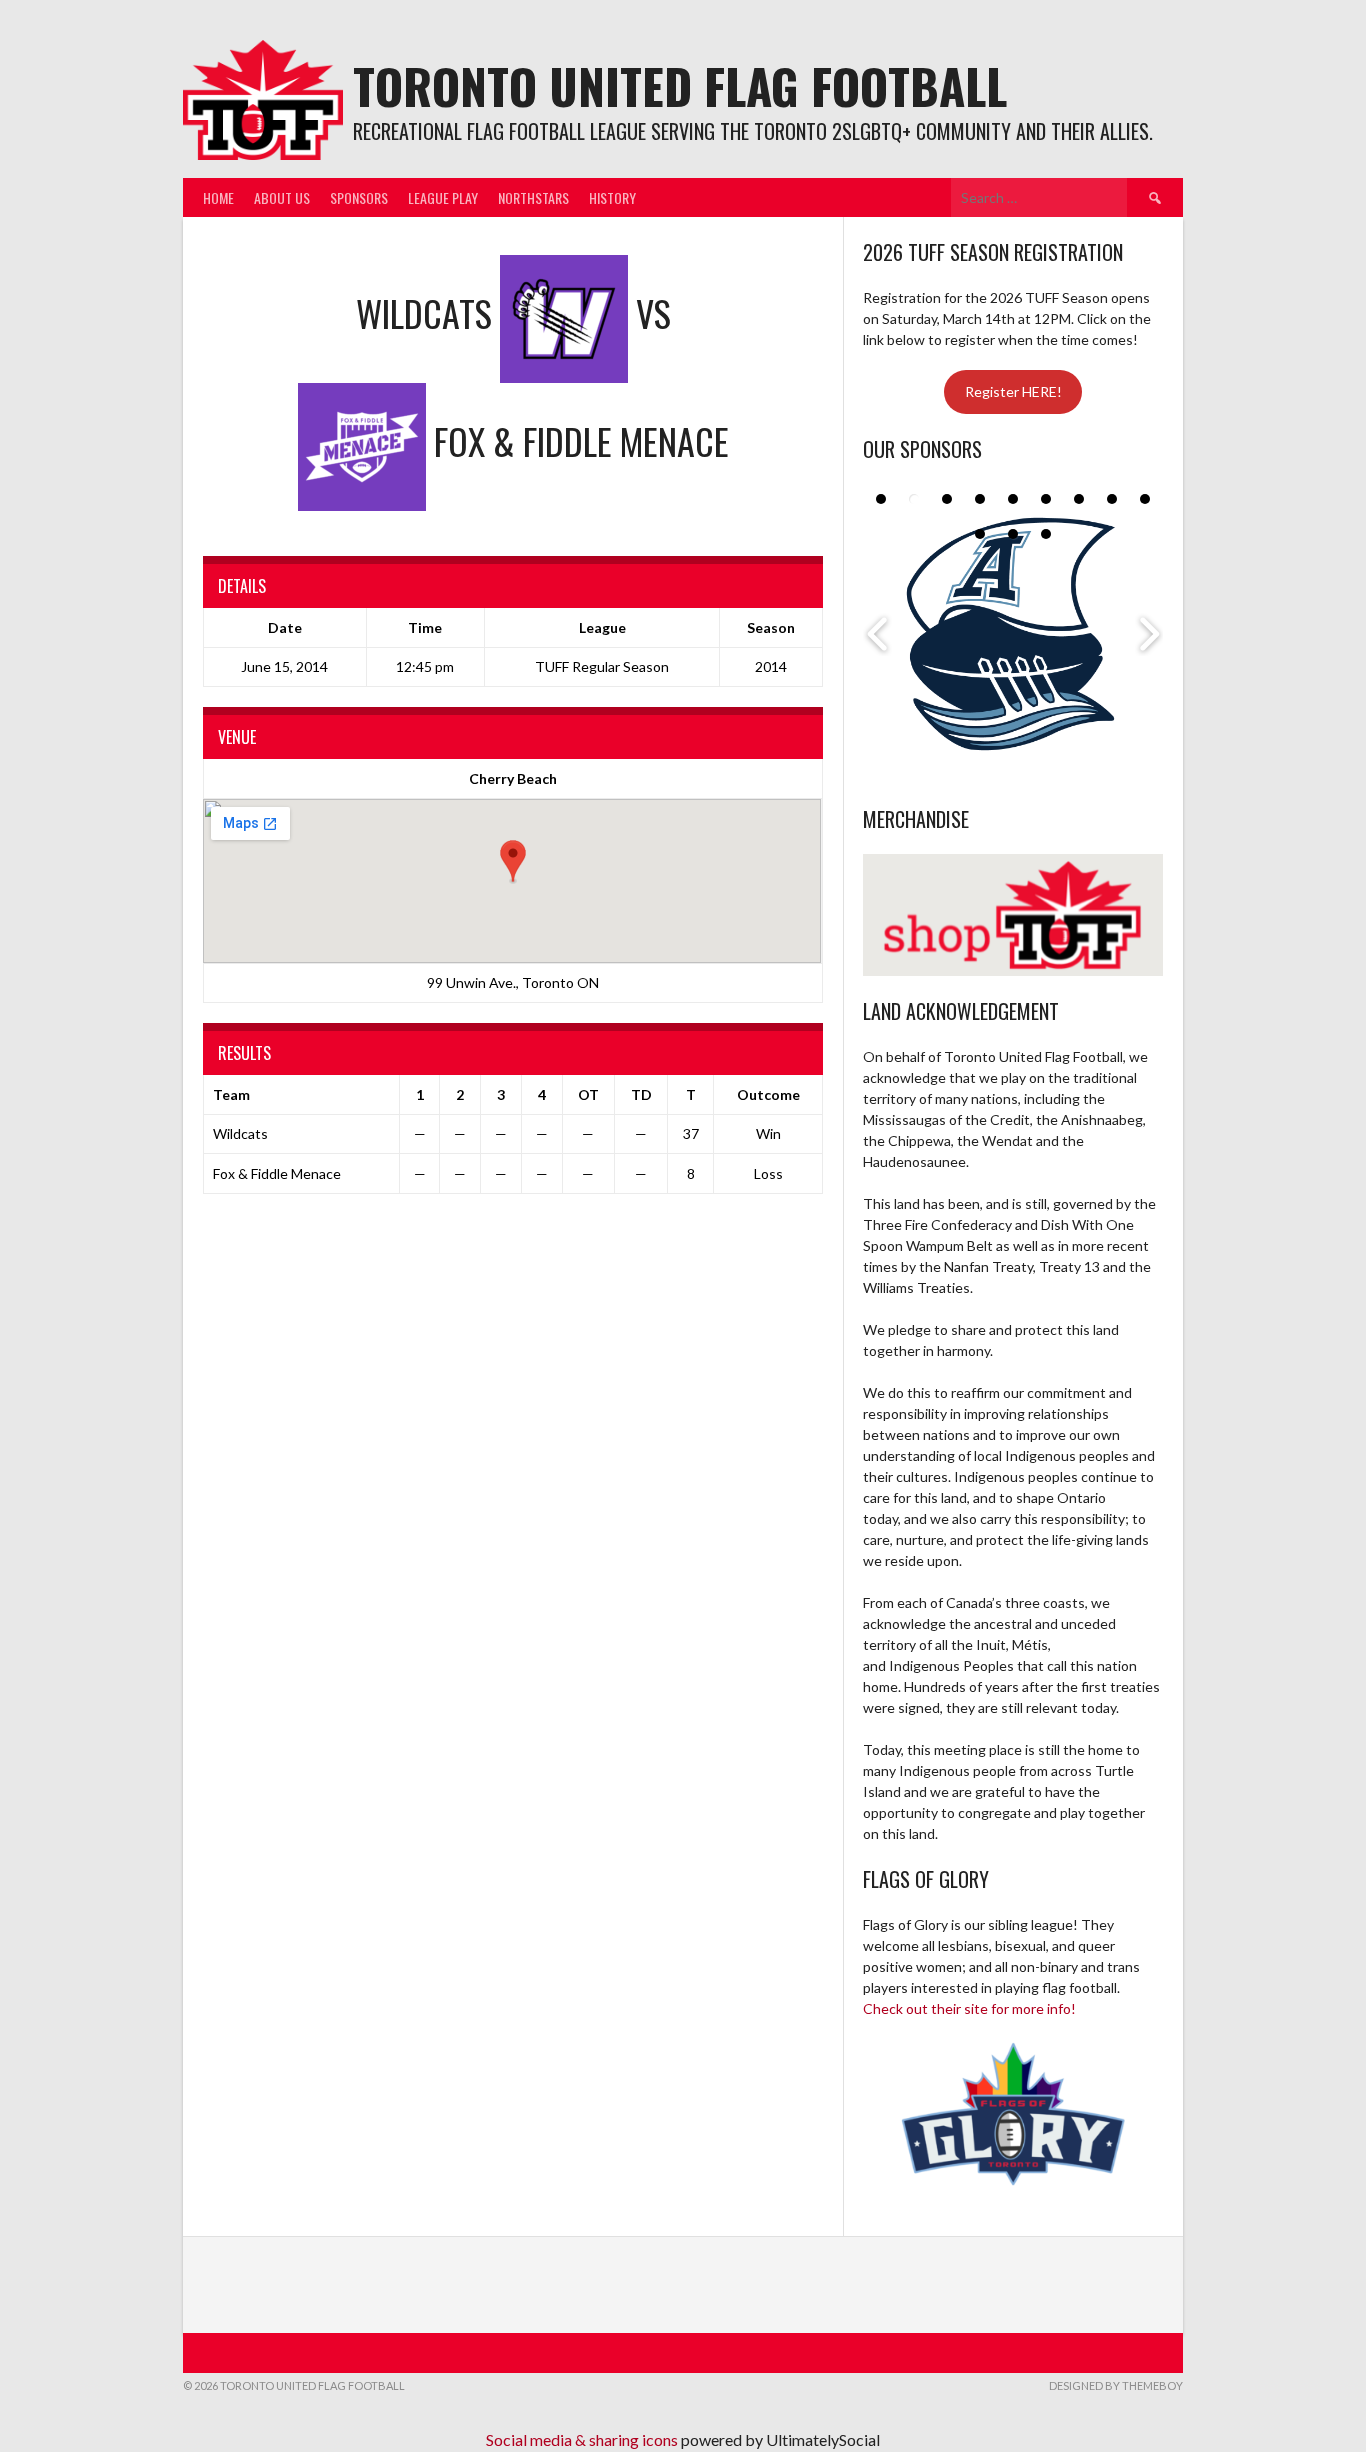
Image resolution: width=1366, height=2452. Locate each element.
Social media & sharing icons (583, 2439)
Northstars (533, 197)
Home (218, 197)
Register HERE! (1013, 391)
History (612, 197)
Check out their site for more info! (969, 2008)
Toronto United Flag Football (680, 85)
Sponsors (359, 197)
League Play (443, 197)
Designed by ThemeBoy (1116, 2385)
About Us (282, 197)
